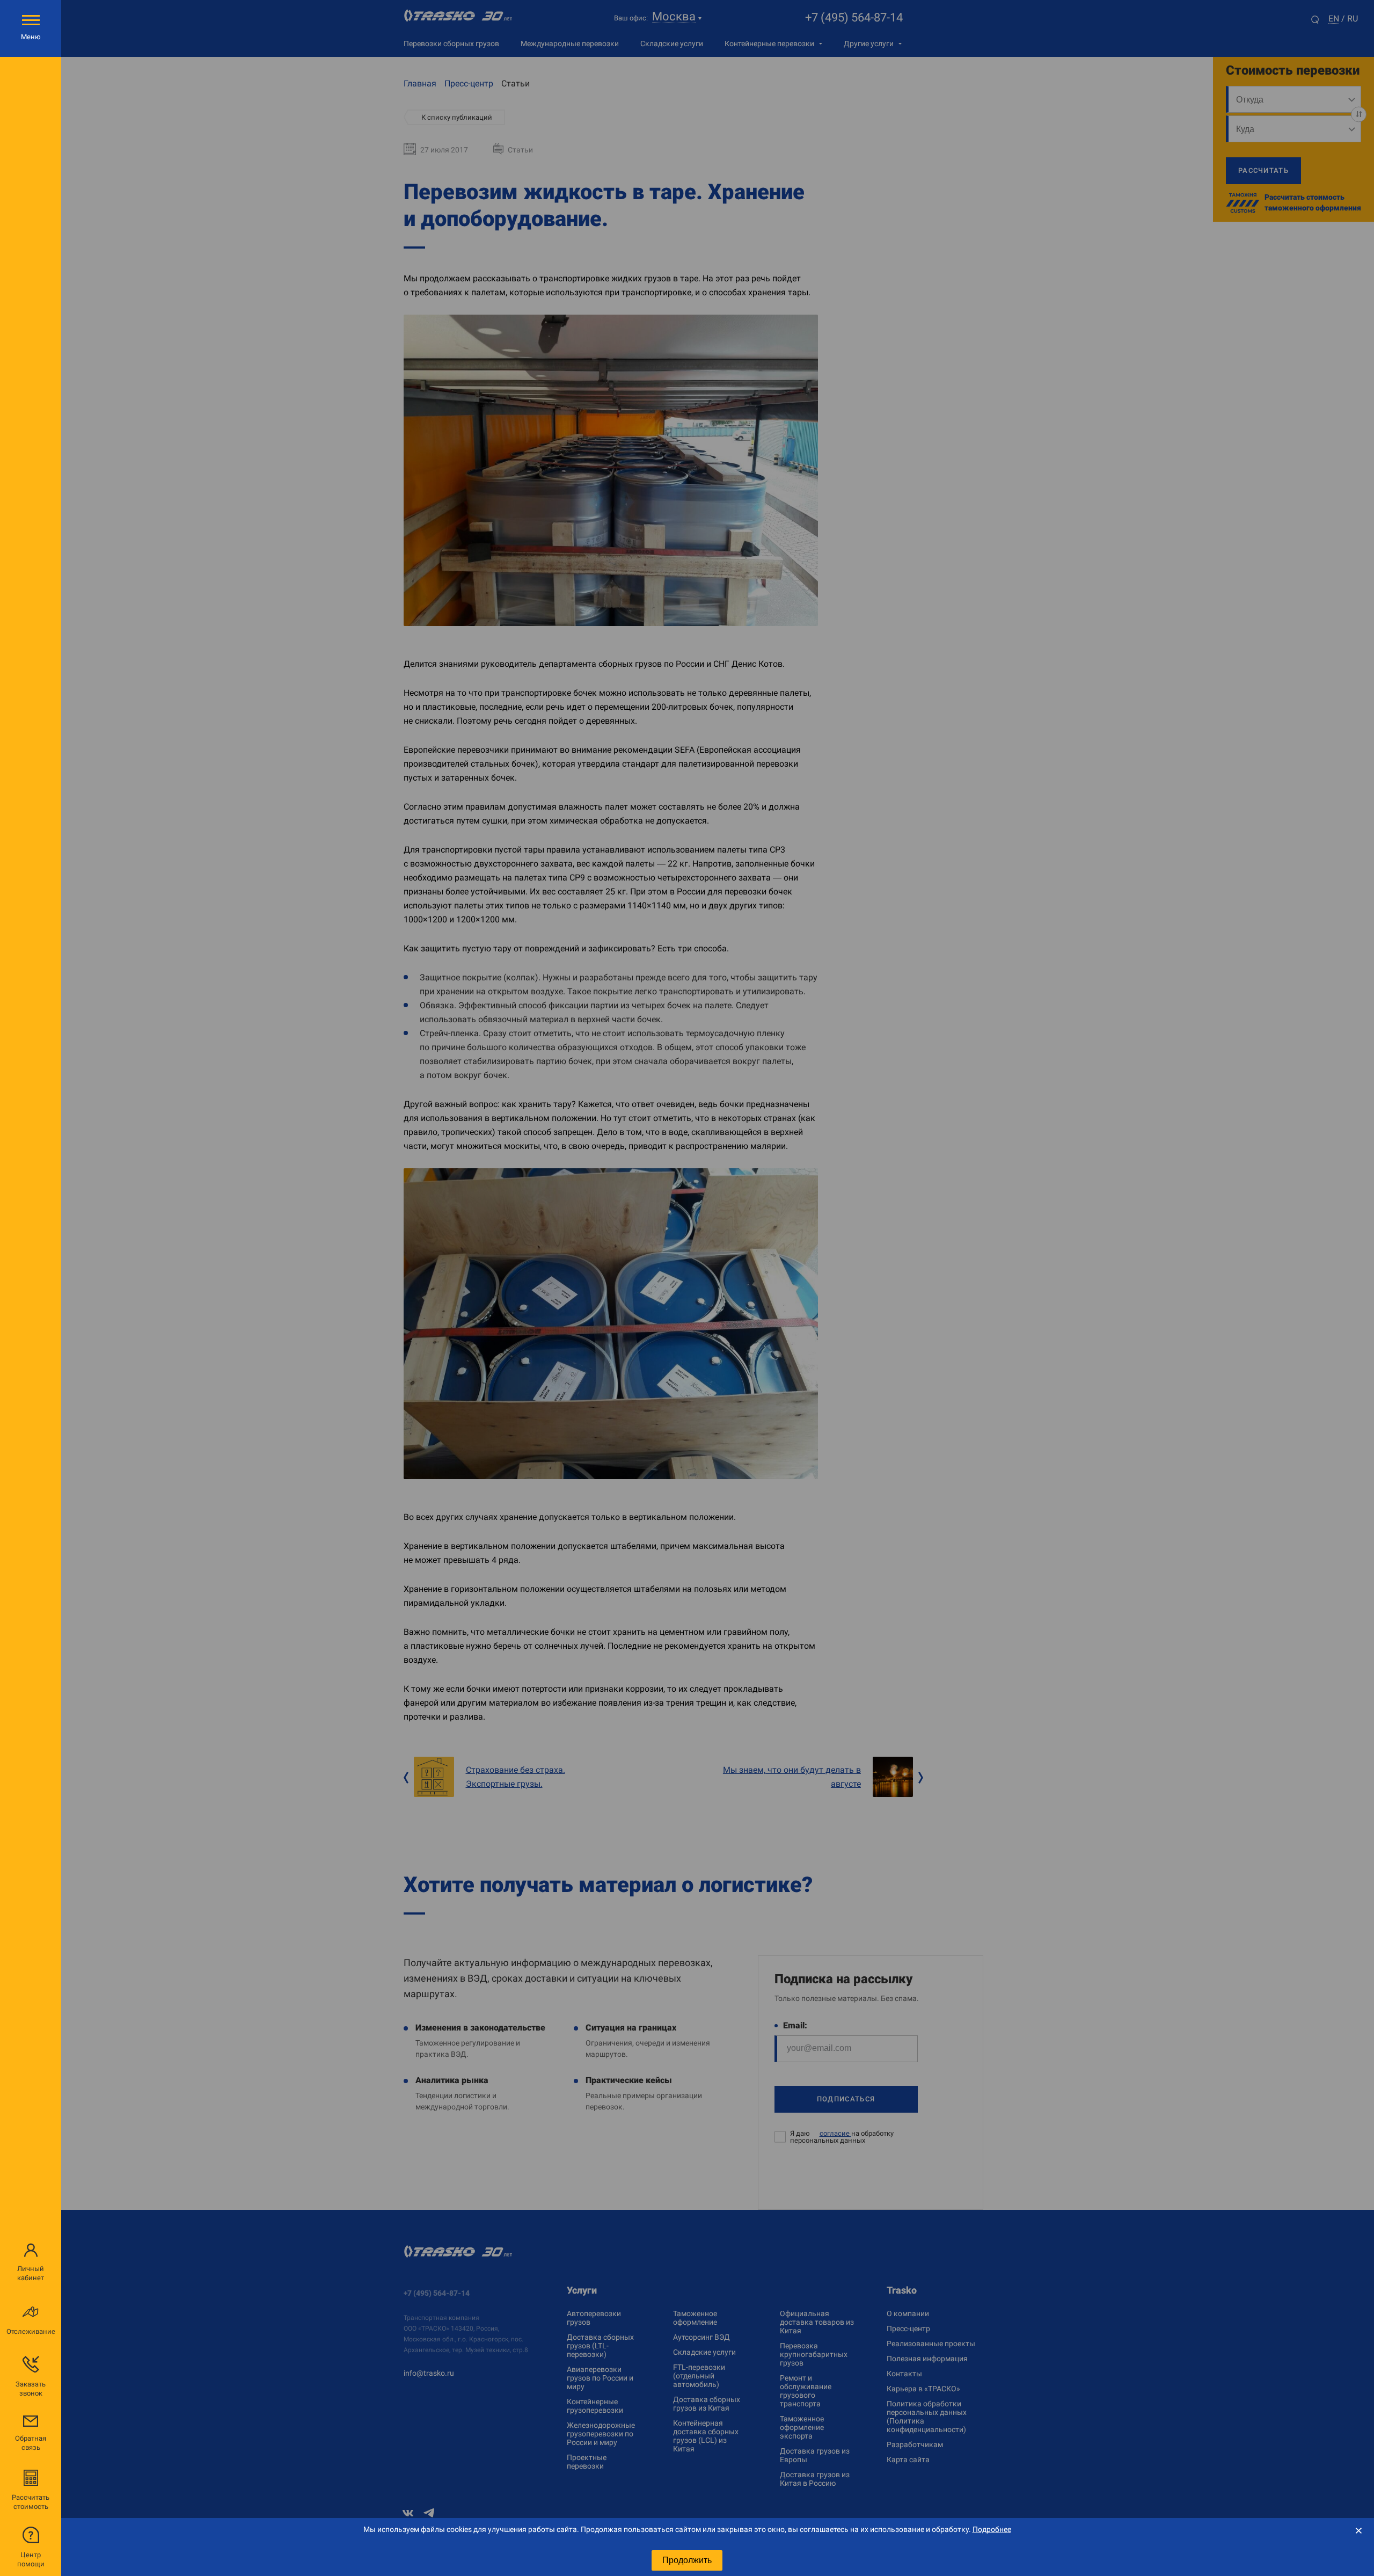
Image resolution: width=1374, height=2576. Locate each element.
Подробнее (992, 2529)
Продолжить (687, 2560)
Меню (31, 37)
